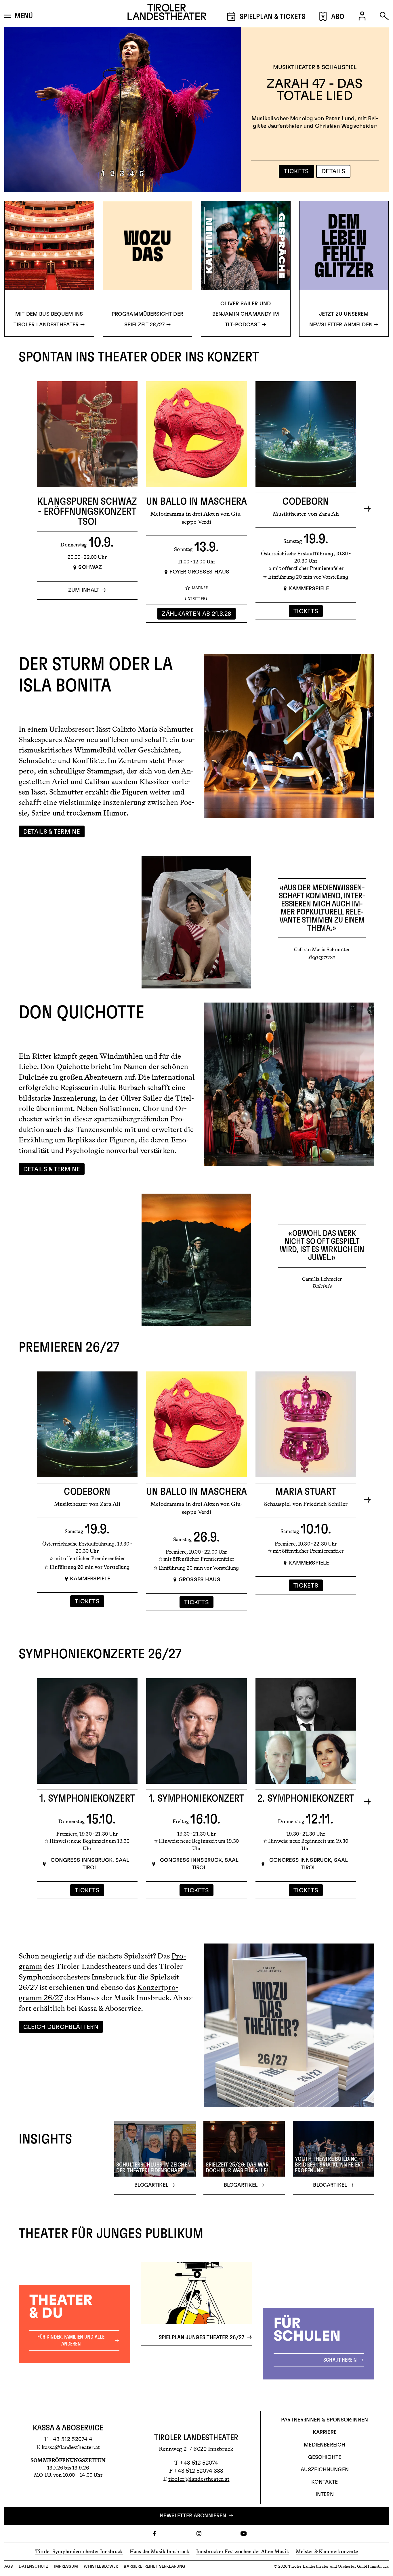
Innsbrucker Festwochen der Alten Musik (243, 2552)
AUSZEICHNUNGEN (325, 2470)
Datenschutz (34, 2567)
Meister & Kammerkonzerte (327, 2552)
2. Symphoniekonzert (306, 1799)
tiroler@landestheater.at (199, 2479)
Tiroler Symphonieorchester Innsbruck (79, 2552)
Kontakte (325, 2482)
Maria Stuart (306, 1492)
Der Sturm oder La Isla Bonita (315, 86)
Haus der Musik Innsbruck (160, 2552)
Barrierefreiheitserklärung (154, 2567)
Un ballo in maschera (197, 502)
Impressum (66, 2567)
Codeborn (306, 502)
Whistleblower (101, 2567)
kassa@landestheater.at (71, 2447)
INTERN (325, 2495)
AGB (9, 2567)
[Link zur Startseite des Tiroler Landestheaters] (167, 14)
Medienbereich (325, 2445)
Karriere (325, 2432)
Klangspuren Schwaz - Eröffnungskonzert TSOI (87, 512)
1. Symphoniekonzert (87, 1799)
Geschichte (325, 2457)
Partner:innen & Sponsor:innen (325, 2420)
